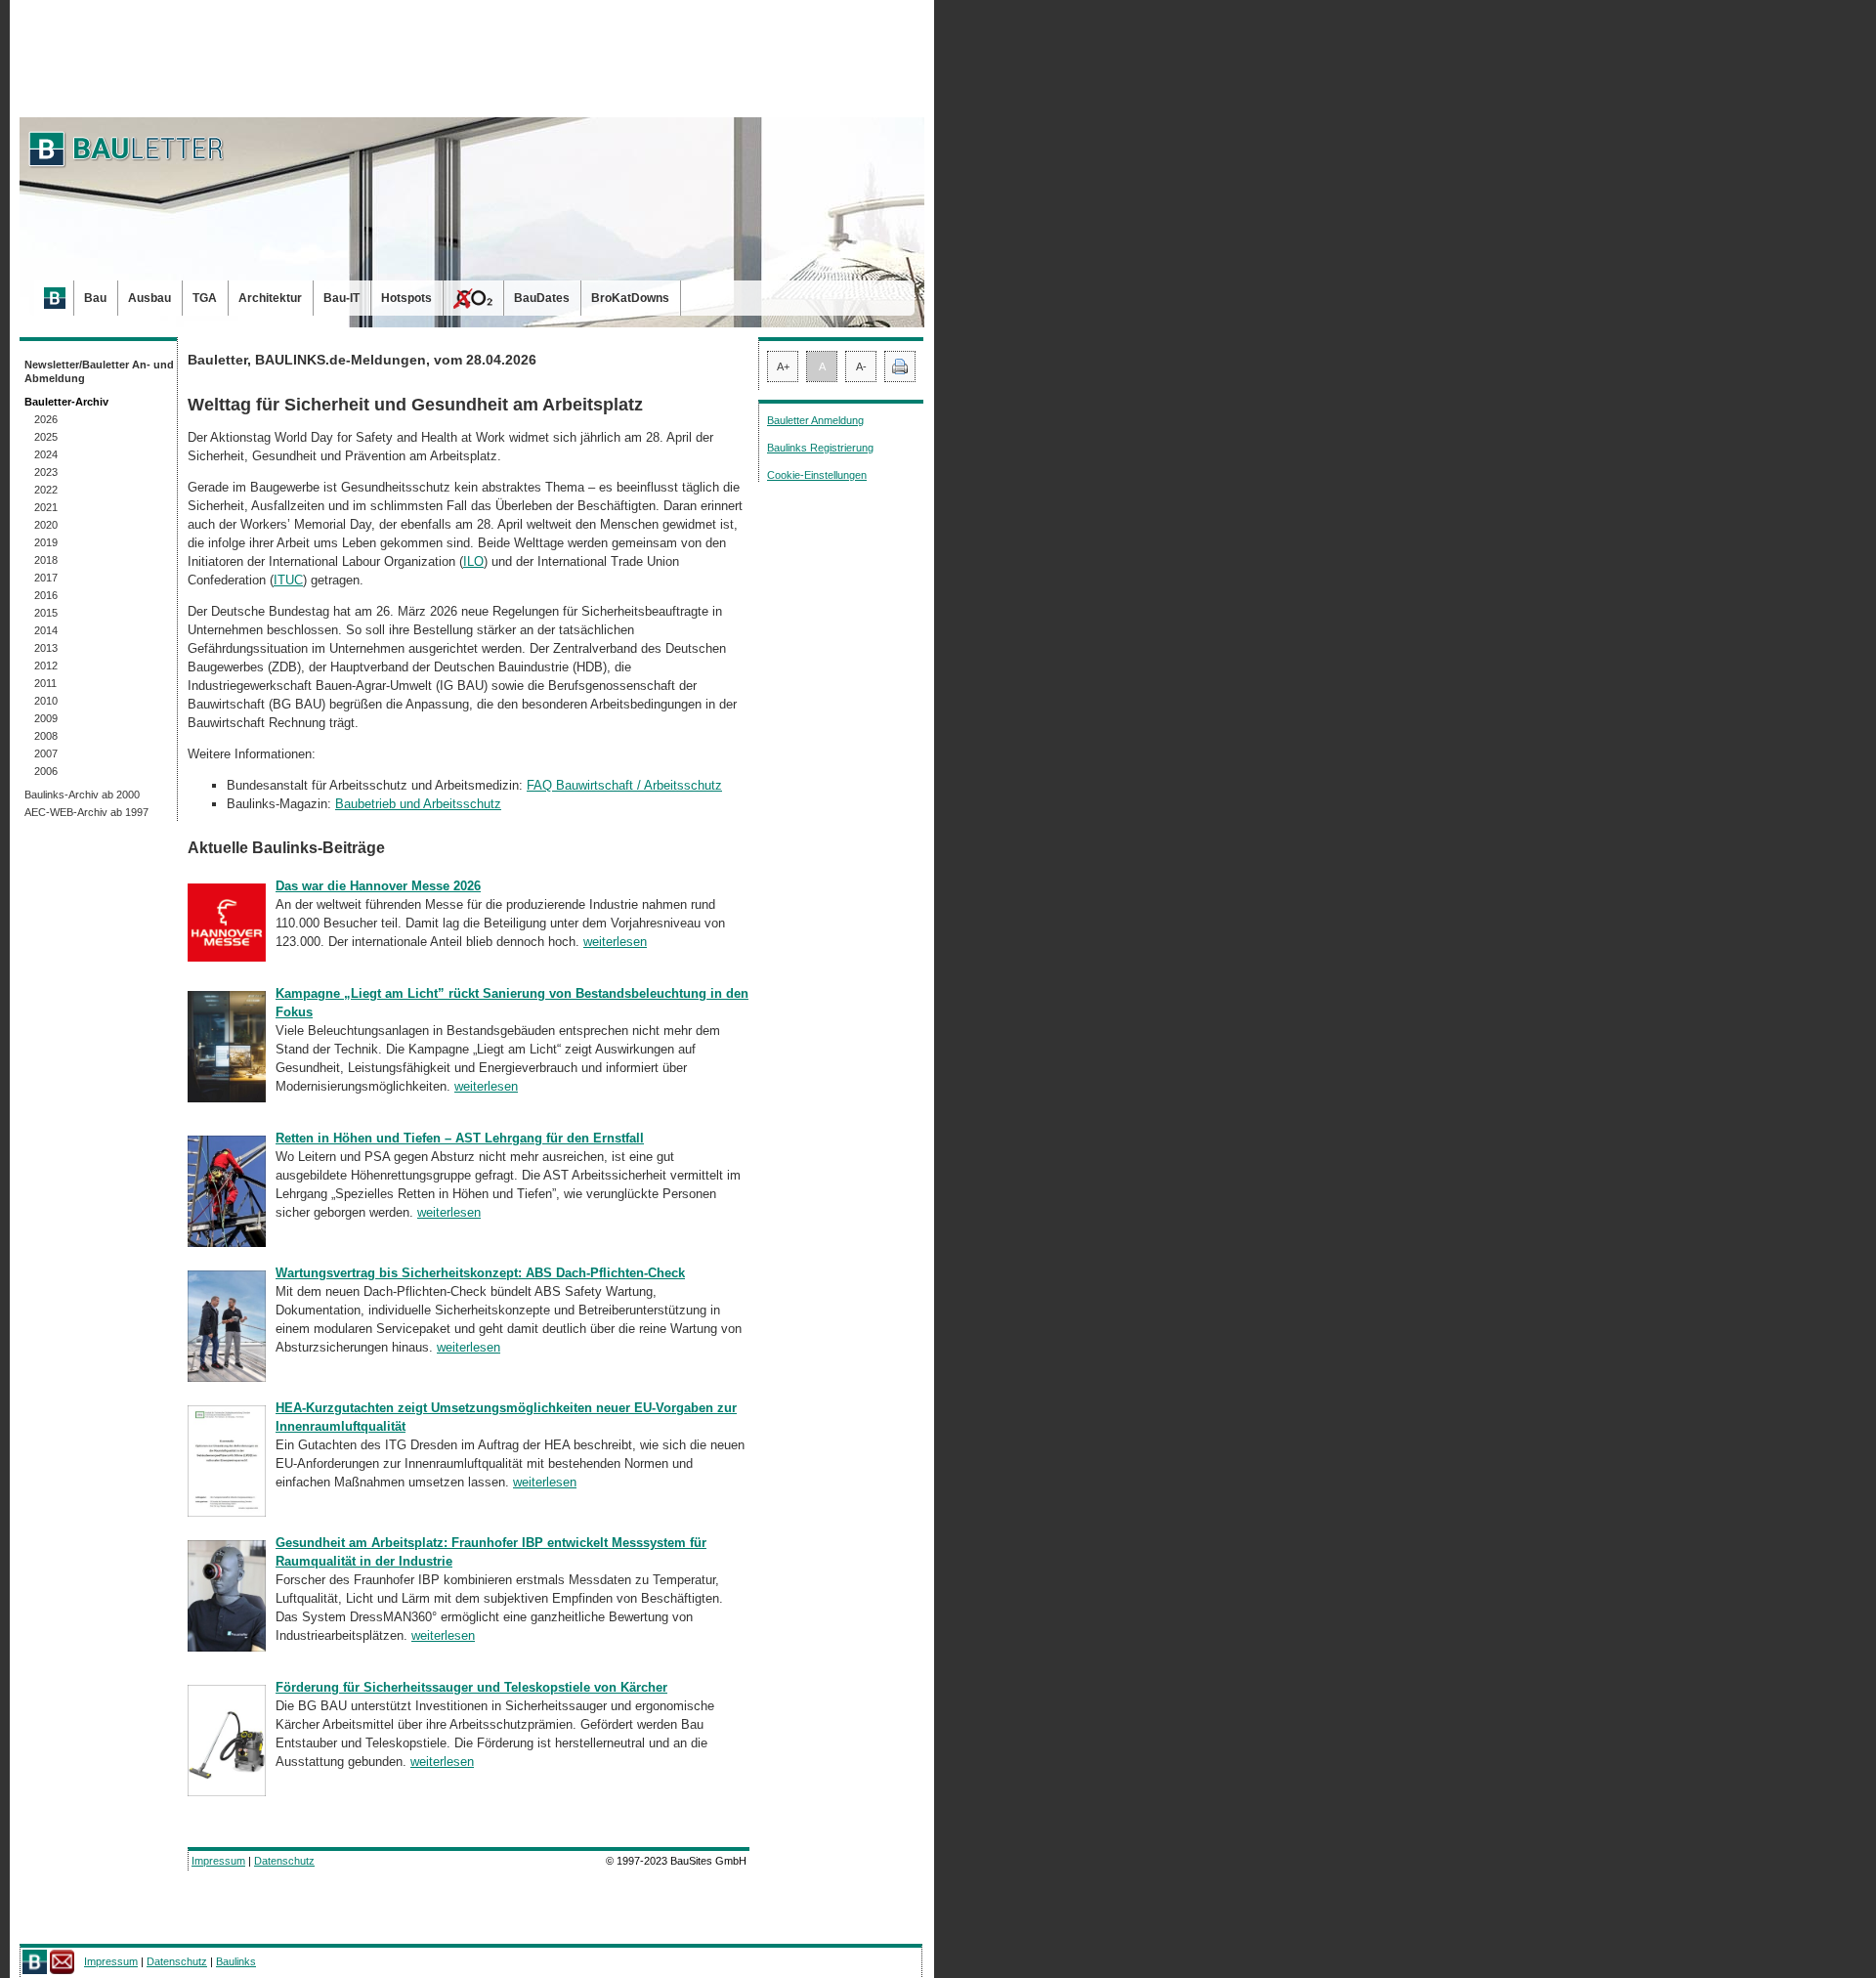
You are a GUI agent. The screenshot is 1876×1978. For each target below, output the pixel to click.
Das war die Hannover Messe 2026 (378, 886)
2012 (46, 666)
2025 (46, 437)
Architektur (270, 298)
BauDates (542, 298)
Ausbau (149, 298)
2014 (46, 630)
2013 (46, 648)
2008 (46, 736)
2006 (46, 771)
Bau (95, 298)
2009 (46, 718)
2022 (46, 490)
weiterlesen (615, 942)
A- (861, 366)
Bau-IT (341, 298)
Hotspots (406, 298)
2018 (46, 560)
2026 (46, 419)
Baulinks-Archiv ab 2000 (82, 795)
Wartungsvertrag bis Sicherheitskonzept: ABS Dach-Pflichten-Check (480, 1273)
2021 (46, 507)
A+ (783, 366)
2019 (46, 542)
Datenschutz (284, 1861)
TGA (205, 298)
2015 (46, 613)
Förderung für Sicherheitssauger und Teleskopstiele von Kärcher (471, 1687)
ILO (473, 561)
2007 (46, 753)
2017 (46, 578)
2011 (45, 683)
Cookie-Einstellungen (817, 475)
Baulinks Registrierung (820, 448)
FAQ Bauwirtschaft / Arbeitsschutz (624, 785)
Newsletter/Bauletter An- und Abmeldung (99, 371)
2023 (46, 472)
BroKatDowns (630, 298)
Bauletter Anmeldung (815, 420)
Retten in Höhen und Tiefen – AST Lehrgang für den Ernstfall (460, 1138)
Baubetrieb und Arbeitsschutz (418, 804)
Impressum (218, 1861)
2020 (46, 525)
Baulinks (236, 1961)
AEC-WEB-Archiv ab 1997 (86, 812)
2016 (46, 595)
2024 (46, 454)
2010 (46, 701)
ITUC (288, 580)
